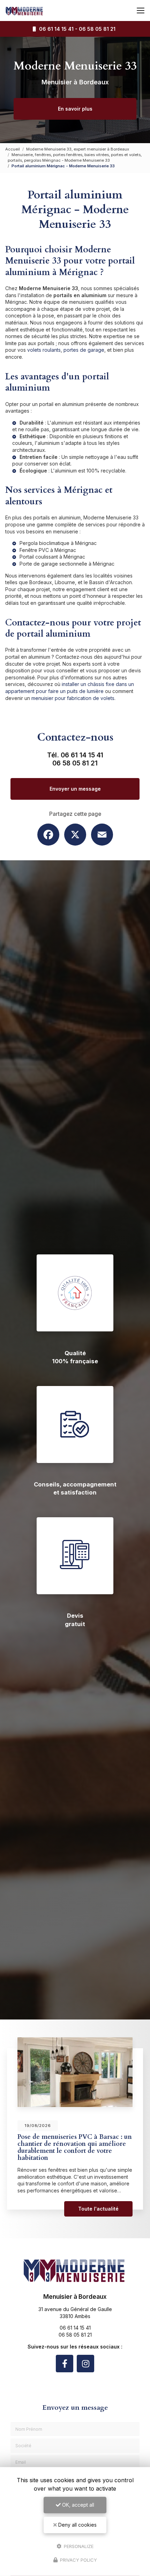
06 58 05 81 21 (97, 29)
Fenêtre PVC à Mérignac (48, 550)
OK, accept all (77, 2505)
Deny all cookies (77, 2525)
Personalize (78, 2546)
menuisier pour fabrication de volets (73, 698)
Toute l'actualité (98, 2209)
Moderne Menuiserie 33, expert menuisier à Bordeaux (78, 149)
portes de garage (84, 350)
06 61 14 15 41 (55, 29)
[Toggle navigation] (141, 10)
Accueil (13, 149)
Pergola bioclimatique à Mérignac (58, 543)
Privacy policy (78, 2560)
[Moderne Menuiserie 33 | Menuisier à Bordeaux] (24, 10)
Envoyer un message (75, 789)
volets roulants (44, 350)
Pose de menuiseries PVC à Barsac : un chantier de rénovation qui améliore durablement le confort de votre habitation (75, 2147)
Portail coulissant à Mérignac (52, 557)
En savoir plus (75, 109)
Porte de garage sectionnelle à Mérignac (67, 564)
